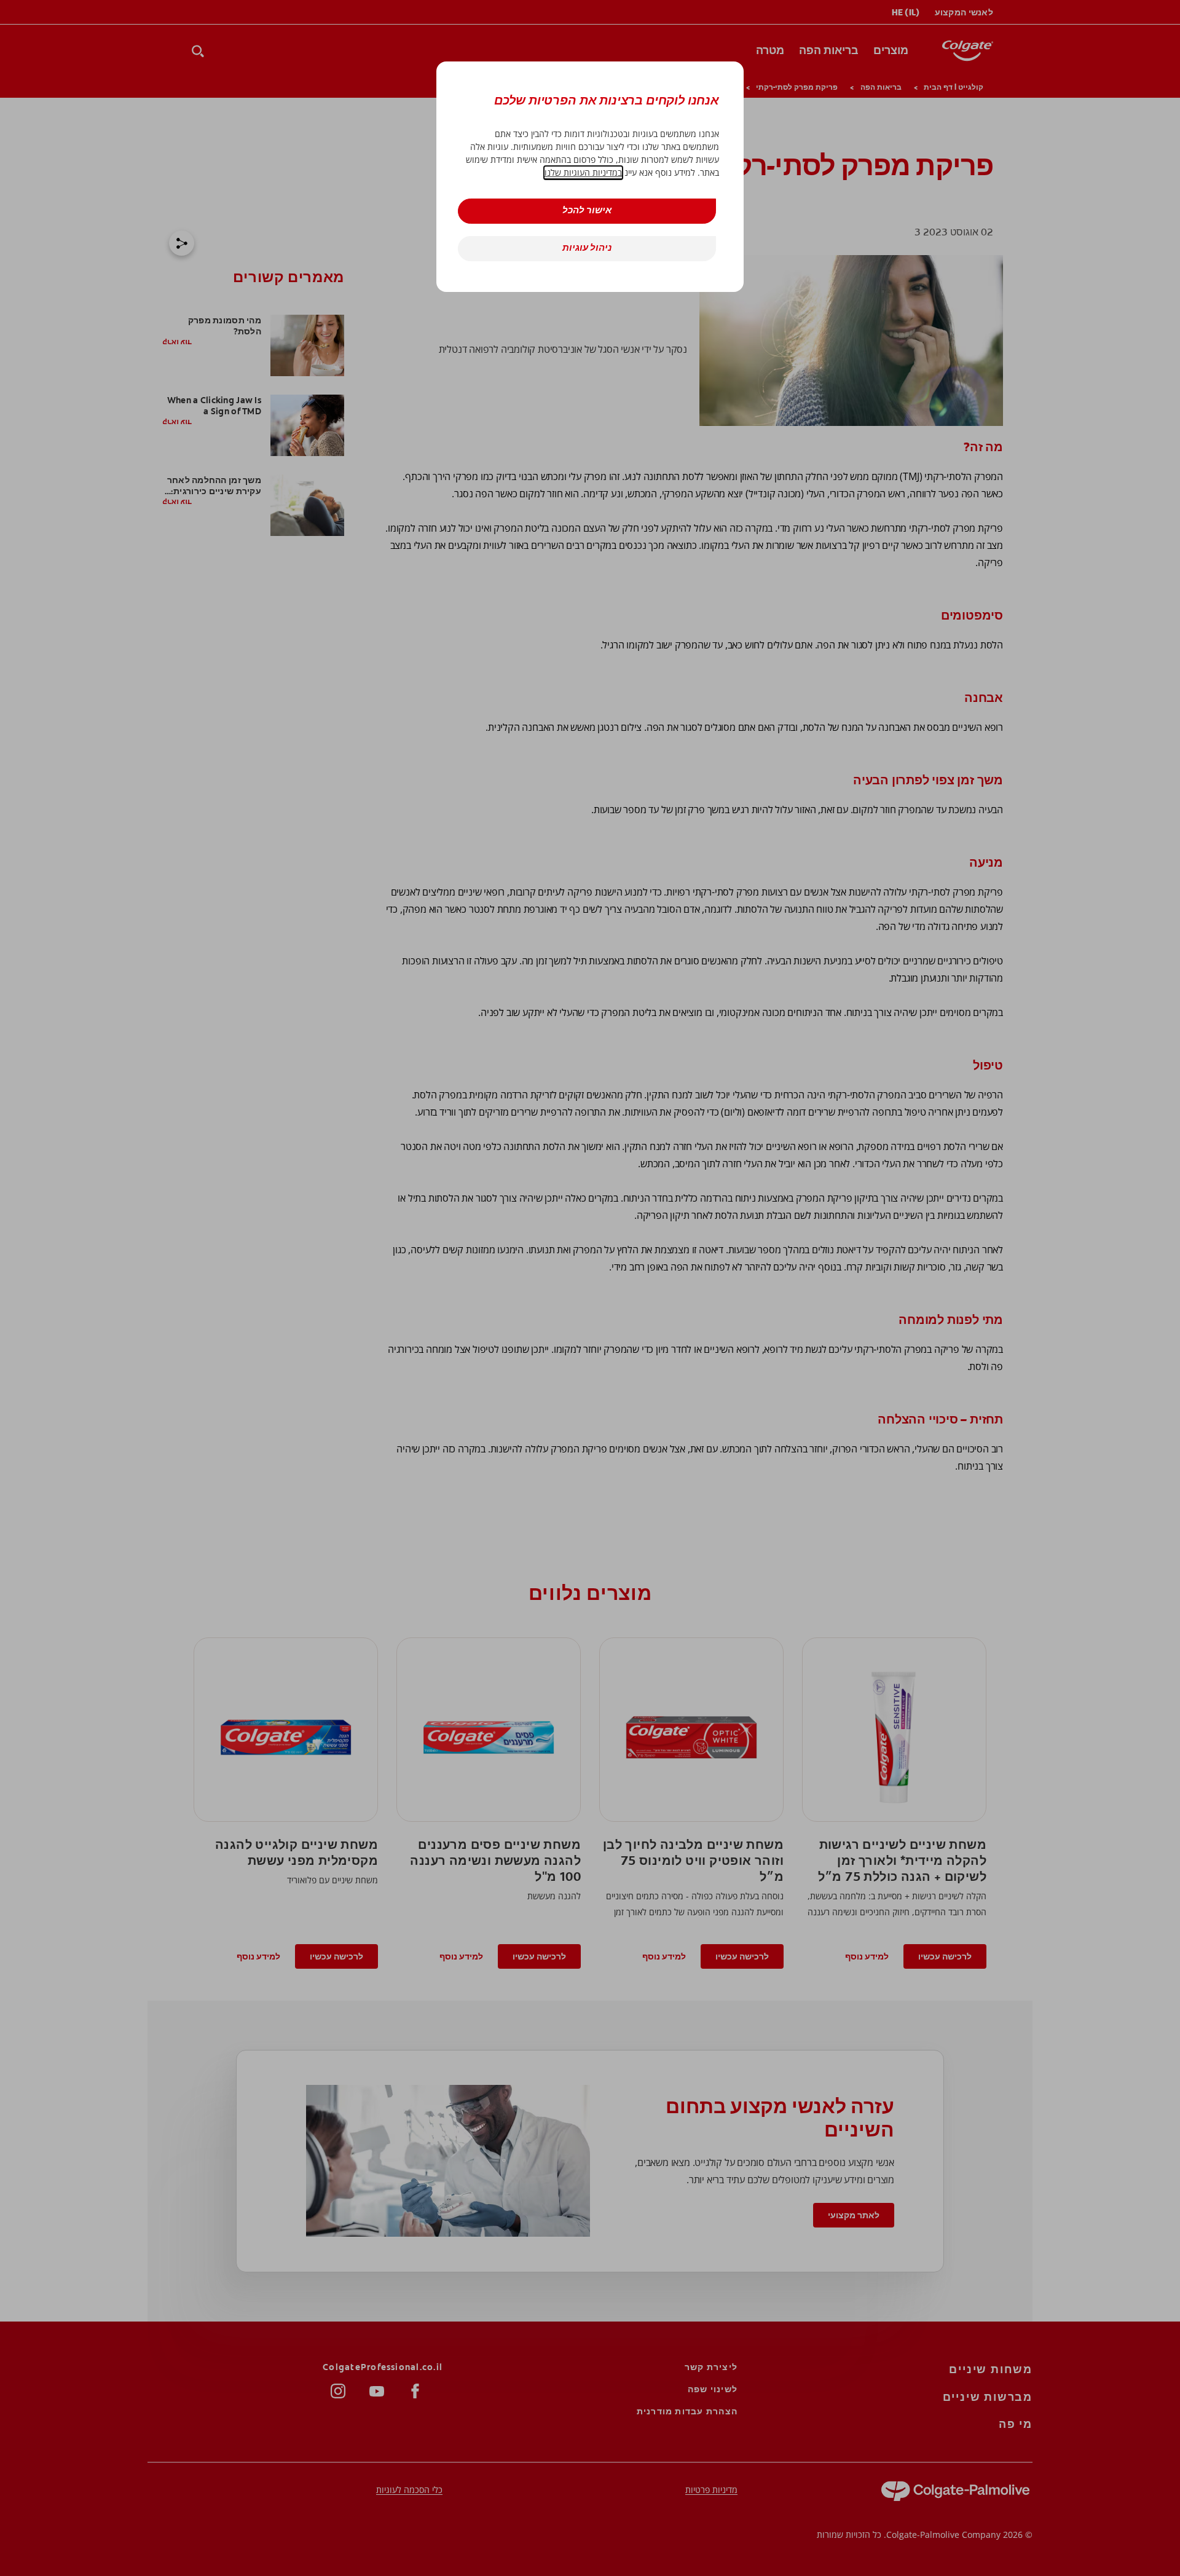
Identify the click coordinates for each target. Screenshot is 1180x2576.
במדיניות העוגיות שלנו (583, 172)
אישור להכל (587, 211)
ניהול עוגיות (587, 249)
